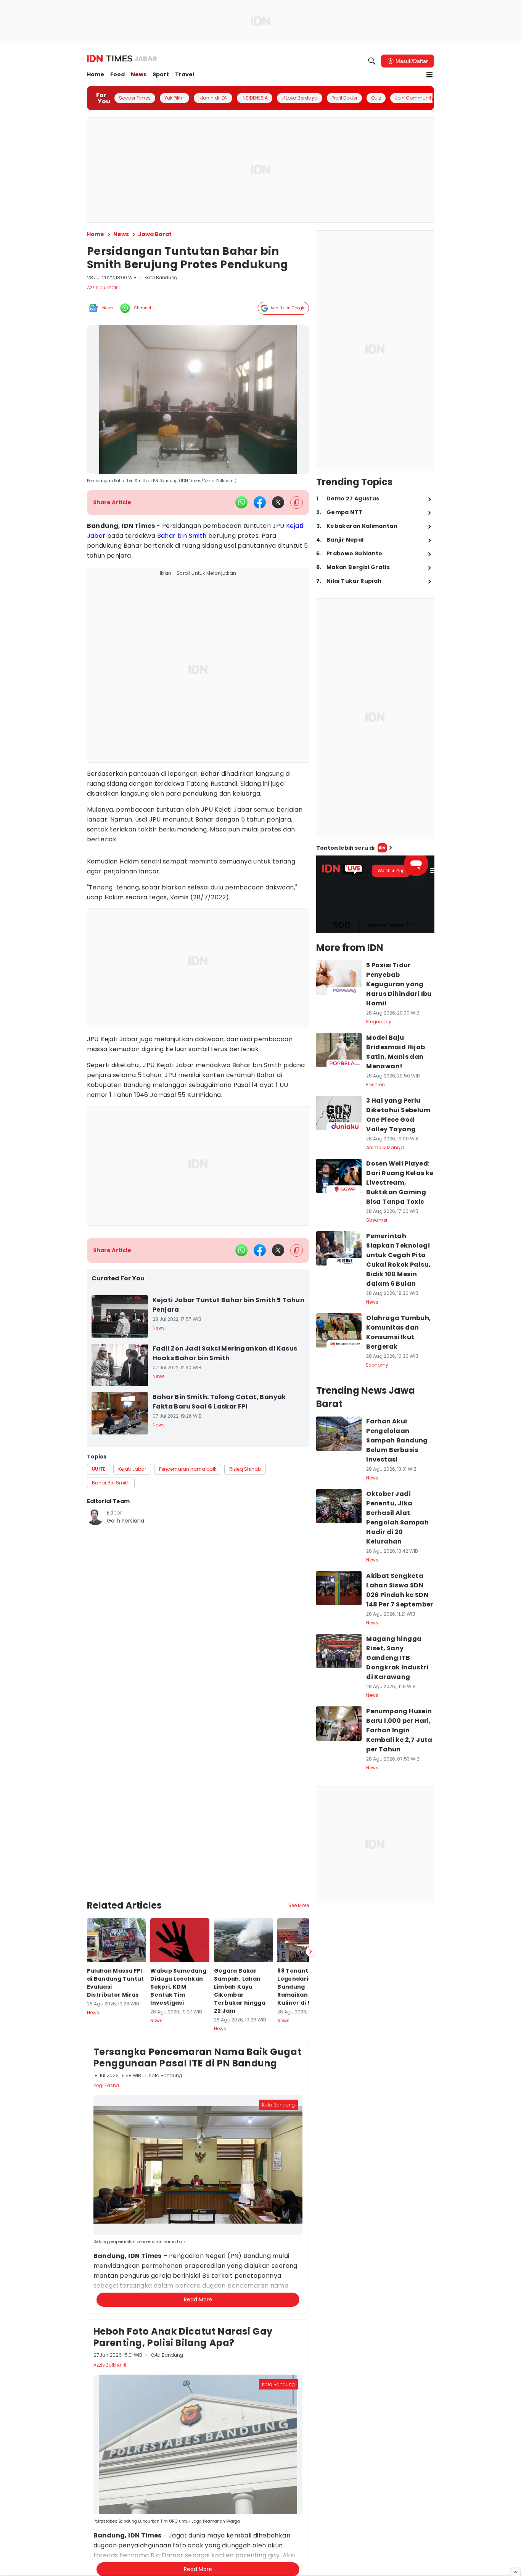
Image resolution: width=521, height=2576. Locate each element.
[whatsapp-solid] (241, 502)
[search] (372, 61)
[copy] (297, 502)
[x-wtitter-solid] (278, 502)
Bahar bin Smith (182, 536)
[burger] (429, 75)
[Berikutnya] (310, 1904)
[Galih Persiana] (95, 1517)
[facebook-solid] (260, 502)
